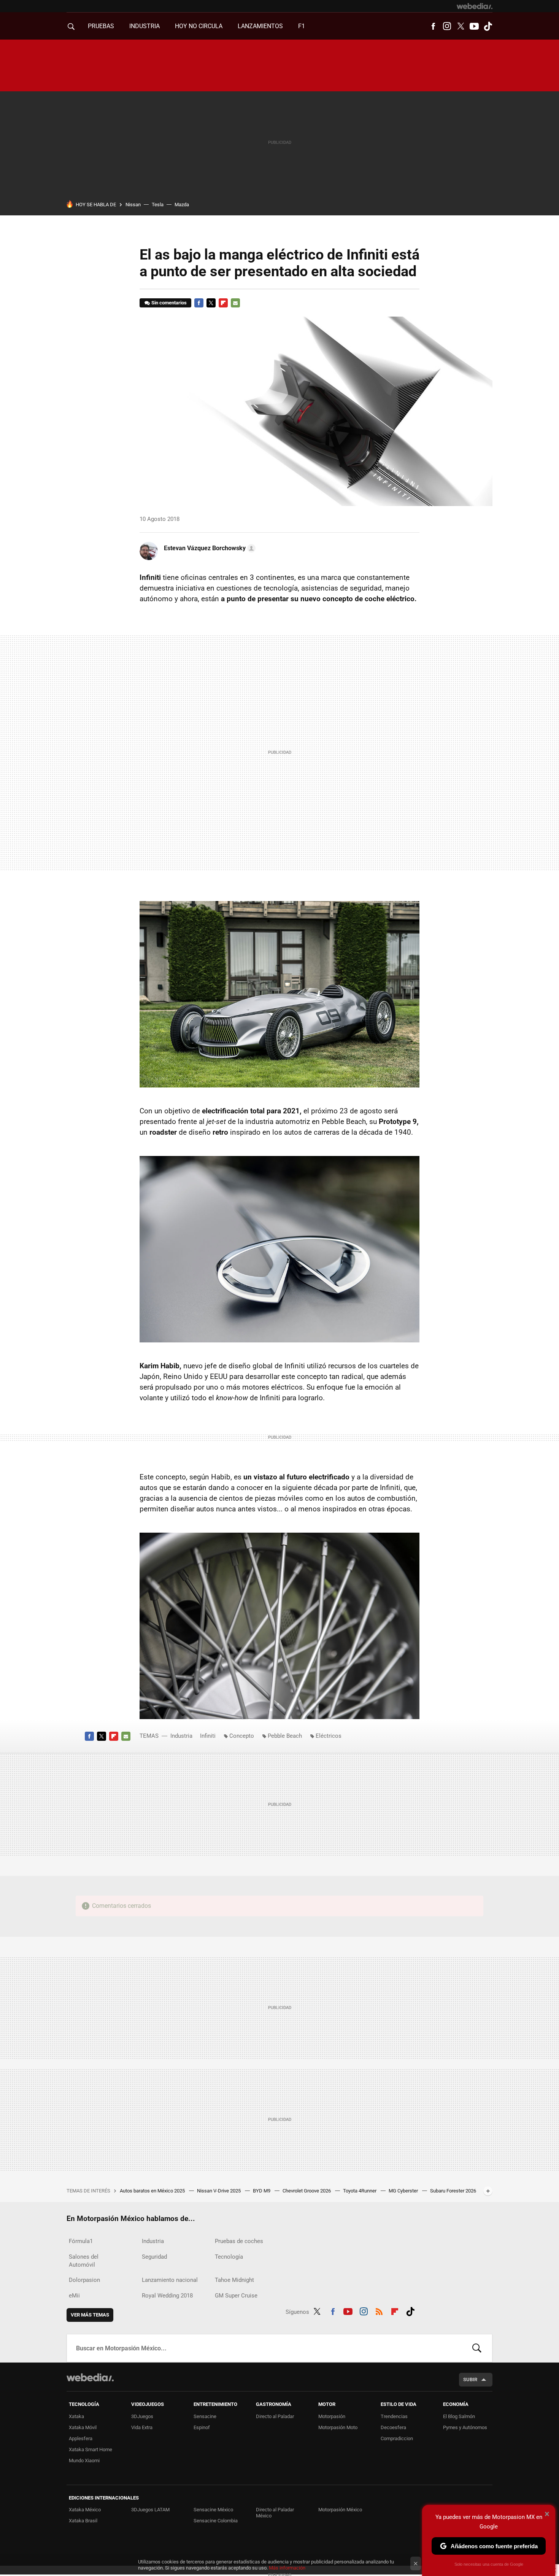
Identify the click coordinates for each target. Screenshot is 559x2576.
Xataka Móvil (83, 2427)
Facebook (433, 26)
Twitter (461, 26)
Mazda (182, 205)
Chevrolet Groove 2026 (307, 2191)
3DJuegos (142, 2416)
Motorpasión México (340, 2510)
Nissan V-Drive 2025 (219, 2191)
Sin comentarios (169, 303)
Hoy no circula (199, 26)
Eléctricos (329, 1736)
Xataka (76, 2416)
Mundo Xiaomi (84, 2461)
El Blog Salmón (459, 2416)
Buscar (477, 2348)
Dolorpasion (84, 2280)
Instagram (447, 26)
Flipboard (223, 303)
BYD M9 (262, 2191)
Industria (145, 26)
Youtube (474, 26)
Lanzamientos (260, 26)
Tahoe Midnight (234, 2280)
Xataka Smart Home (91, 2449)
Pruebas (101, 26)
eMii (74, 2296)
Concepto (242, 1736)
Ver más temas (90, 2315)
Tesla (158, 205)
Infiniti (208, 1736)
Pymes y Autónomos (465, 2427)
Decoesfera (393, 2427)
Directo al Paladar (275, 2416)
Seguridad (154, 2257)
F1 (302, 26)
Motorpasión (332, 2416)
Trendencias (394, 2416)
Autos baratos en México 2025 (153, 2191)
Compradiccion (397, 2438)
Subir (470, 2379)
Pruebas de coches (239, 2241)
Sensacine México (213, 2510)
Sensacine (205, 2416)
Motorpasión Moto (338, 2427)
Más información (287, 2568)
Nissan (133, 205)
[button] (209, 548)
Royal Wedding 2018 (167, 2296)
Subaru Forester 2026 (453, 2191)
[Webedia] (475, 6)
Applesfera (81, 2438)
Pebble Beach (285, 1736)
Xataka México (85, 2510)
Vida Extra (142, 2427)
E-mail (235, 303)
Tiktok (488, 26)
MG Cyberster (404, 2191)
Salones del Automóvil (84, 2261)
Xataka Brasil (83, 2521)
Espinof (202, 2427)
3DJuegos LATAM (150, 2510)
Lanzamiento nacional (170, 2280)
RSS (379, 2310)
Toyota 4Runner (360, 2191)
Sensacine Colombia (216, 2521)
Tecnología (229, 2257)
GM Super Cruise (236, 2296)
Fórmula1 (81, 2241)
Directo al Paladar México (275, 2513)
